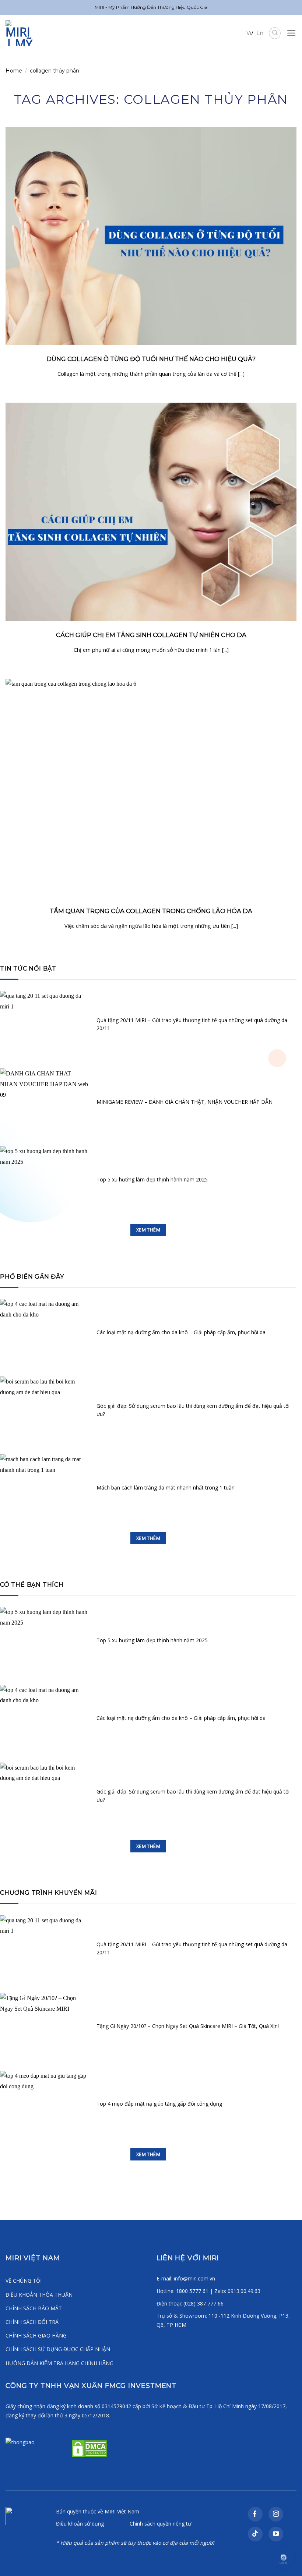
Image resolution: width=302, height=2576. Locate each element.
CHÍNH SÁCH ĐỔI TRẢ (32, 2322)
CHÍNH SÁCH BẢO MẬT (34, 2308)
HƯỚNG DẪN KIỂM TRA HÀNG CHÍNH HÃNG (59, 2363)
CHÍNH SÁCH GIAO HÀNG (36, 2335)
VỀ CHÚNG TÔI (24, 2281)
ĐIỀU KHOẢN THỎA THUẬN (39, 2295)
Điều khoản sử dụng (80, 2524)
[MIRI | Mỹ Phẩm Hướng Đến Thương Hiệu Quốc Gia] (26, 33)
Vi (249, 33)
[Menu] (292, 33)
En (260, 33)
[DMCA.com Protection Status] (89, 2448)
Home (14, 71)
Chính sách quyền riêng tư (160, 2524)
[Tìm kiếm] (275, 33)
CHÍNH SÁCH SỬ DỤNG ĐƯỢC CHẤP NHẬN (58, 2349)
